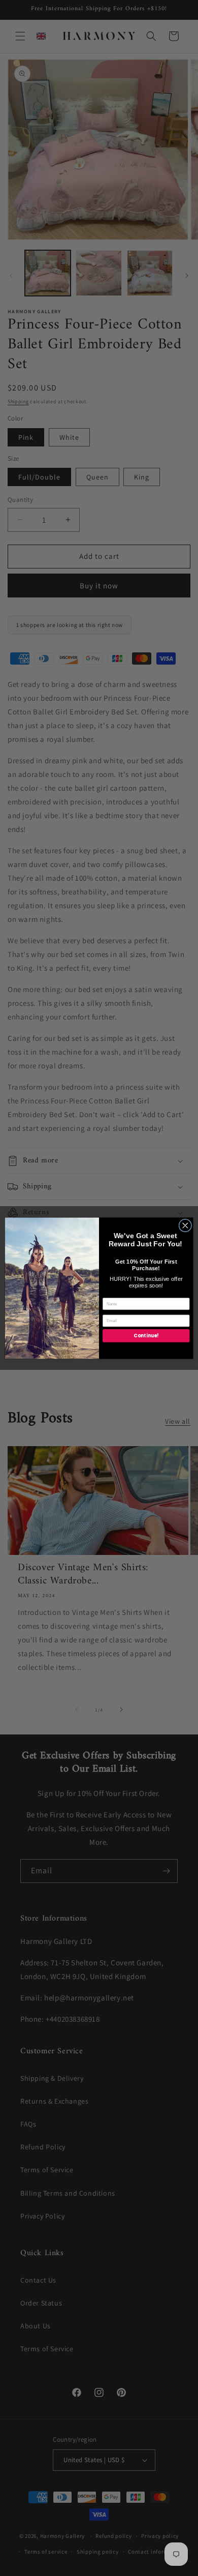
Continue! (146, 1336)
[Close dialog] (185, 1225)
